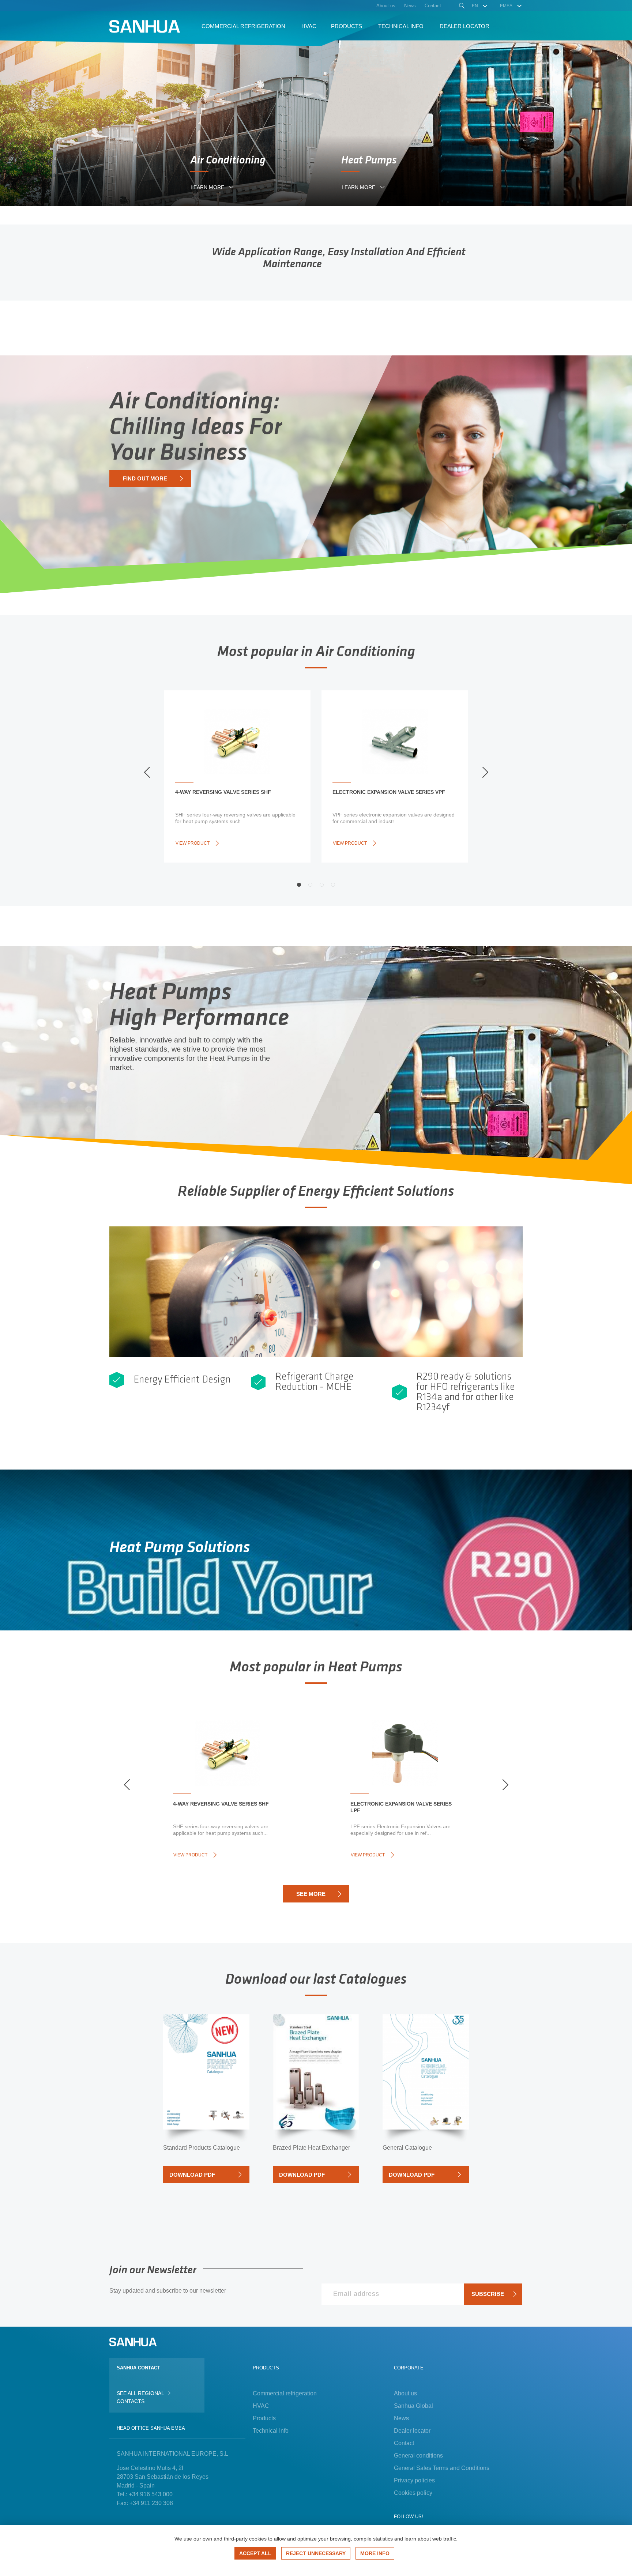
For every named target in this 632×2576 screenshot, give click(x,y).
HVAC (261, 2406)
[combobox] (480, 6)
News (401, 2418)
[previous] (147, 772)
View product (193, 843)
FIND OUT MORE (145, 478)
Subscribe (488, 2294)
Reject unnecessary (316, 2553)
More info (375, 2553)
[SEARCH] (461, 7)
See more (311, 1894)
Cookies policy (413, 2493)
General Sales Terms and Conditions (442, 2468)
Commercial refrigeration (285, 2393)
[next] (485, 772)
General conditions (418, 2456)
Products (264, 2418)
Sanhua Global (413, 2406)
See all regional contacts (140, 2397)
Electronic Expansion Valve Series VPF (389, 792)
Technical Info (271, 2431)
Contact (404, 2443)
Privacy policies (414, 2480)
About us (405, 2393)
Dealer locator (412, 2431)
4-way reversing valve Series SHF (223, 792)
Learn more (207, 187)
